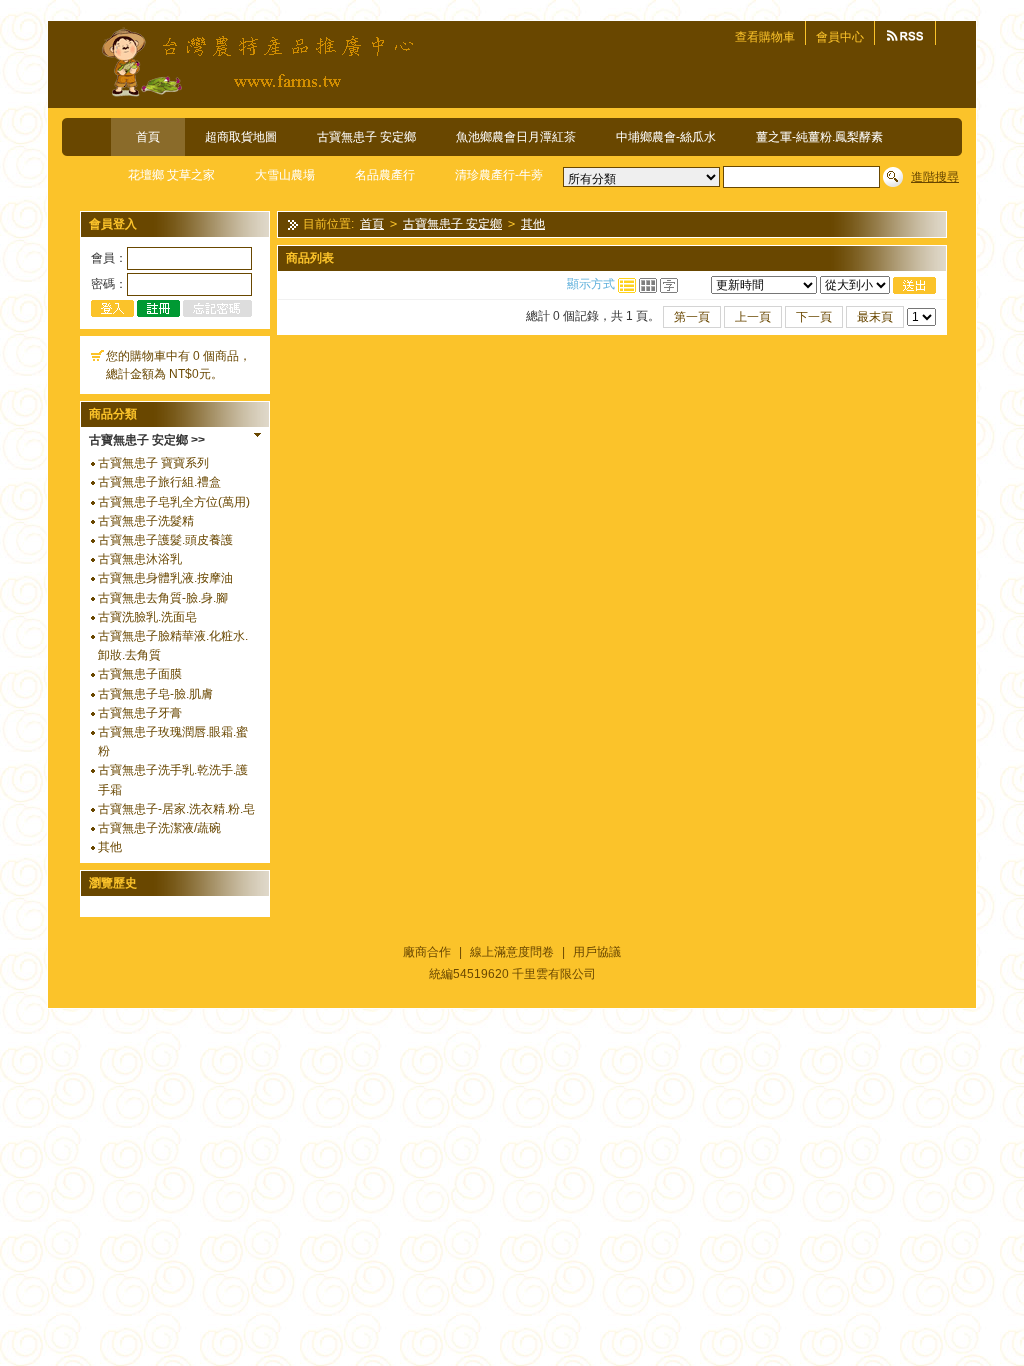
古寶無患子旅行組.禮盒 (159, 482)
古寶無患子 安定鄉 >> (147, 440)
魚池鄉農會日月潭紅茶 (516, 137)
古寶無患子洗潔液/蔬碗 (159, 828)
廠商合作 (427, 952)
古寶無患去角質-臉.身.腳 (163, 598)
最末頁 (875, 317)
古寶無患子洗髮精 (146, 521)
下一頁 (814, 317)
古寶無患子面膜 (140, 674)
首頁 (148, 137)
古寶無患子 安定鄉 (366, 137)
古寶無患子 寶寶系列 (153, 463)
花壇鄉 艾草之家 (171, 175)
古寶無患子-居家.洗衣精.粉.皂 (176, 809)
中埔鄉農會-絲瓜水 (666, 137)
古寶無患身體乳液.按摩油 (165, 578)
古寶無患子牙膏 (140, 713)
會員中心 (840, 37)
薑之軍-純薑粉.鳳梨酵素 (819, 137)
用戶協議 (597, 952)
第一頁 (692, 317)
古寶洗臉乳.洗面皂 (147, 617)
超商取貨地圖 (241, 137)
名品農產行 (385, 175)
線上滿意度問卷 (512, 952)
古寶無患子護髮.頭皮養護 (165, 540)
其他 (110, 847)
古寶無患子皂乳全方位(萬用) (174, 502)
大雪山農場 (285, 175)
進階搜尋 (935, 177)
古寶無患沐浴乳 (140, 559)
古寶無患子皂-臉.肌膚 (155, 694)
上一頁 (753, 317)
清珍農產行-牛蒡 (499, 175)
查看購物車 (765, 37)
